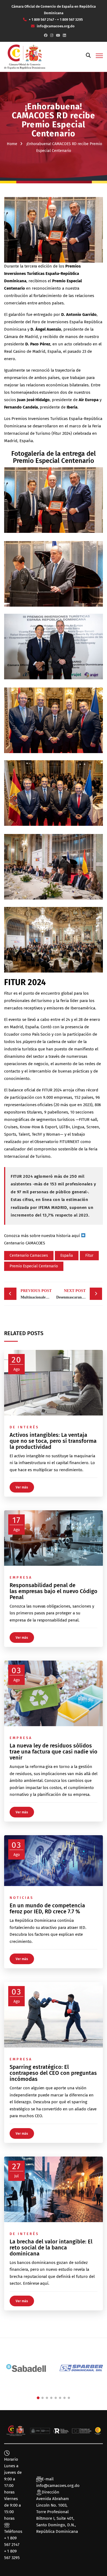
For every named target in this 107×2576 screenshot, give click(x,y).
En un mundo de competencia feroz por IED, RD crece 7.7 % (47, 1908)
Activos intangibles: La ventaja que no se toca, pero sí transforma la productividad (53, 1441)
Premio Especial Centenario (34, 1266)
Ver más (22, 1487)
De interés (24, 1427)
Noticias (22, 1898)
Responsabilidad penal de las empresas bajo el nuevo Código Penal (54, 1591)
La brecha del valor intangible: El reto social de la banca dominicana (51, 2248)
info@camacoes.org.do (58, 2486)
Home (12, 144)
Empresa (21, 1577)
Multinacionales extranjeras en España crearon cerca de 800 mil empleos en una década (37, 1294)
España (67, 1255)
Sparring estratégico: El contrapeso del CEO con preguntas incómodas (53, 2073)
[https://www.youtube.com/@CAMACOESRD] (58, 35)
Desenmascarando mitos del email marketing (79, 1294)
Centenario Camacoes (29, 1255)
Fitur (89, 1255)
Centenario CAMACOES (25, 1243)
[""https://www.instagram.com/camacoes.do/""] (52, 35)
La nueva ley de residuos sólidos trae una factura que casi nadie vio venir (54, 1752)
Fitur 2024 (62, 433)
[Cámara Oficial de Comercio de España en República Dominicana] (25, 57)
